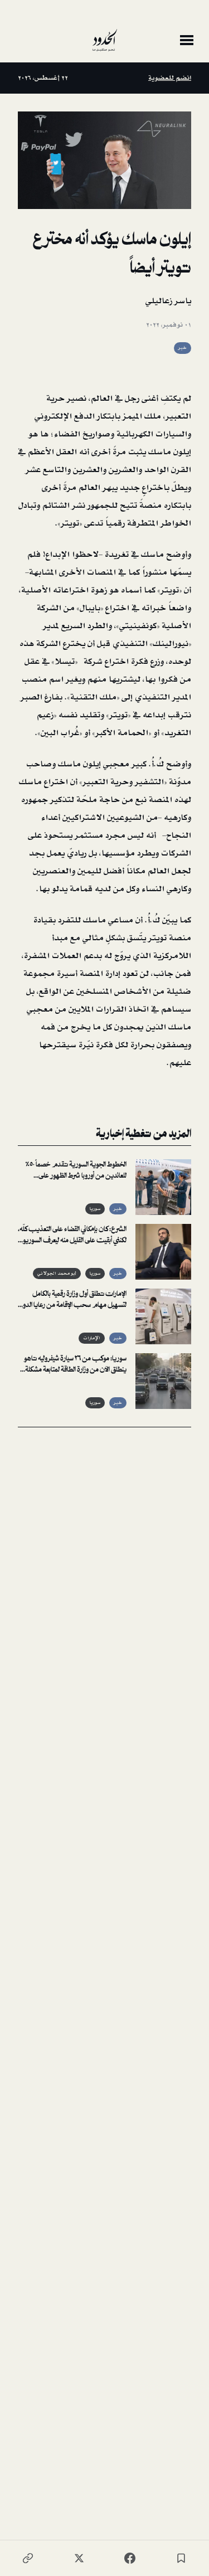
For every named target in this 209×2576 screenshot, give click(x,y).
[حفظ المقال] (181, 2558)
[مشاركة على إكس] (79, 2558)
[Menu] (187, 40)
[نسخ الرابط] (28, 2558)
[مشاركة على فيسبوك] (130, 2558)
